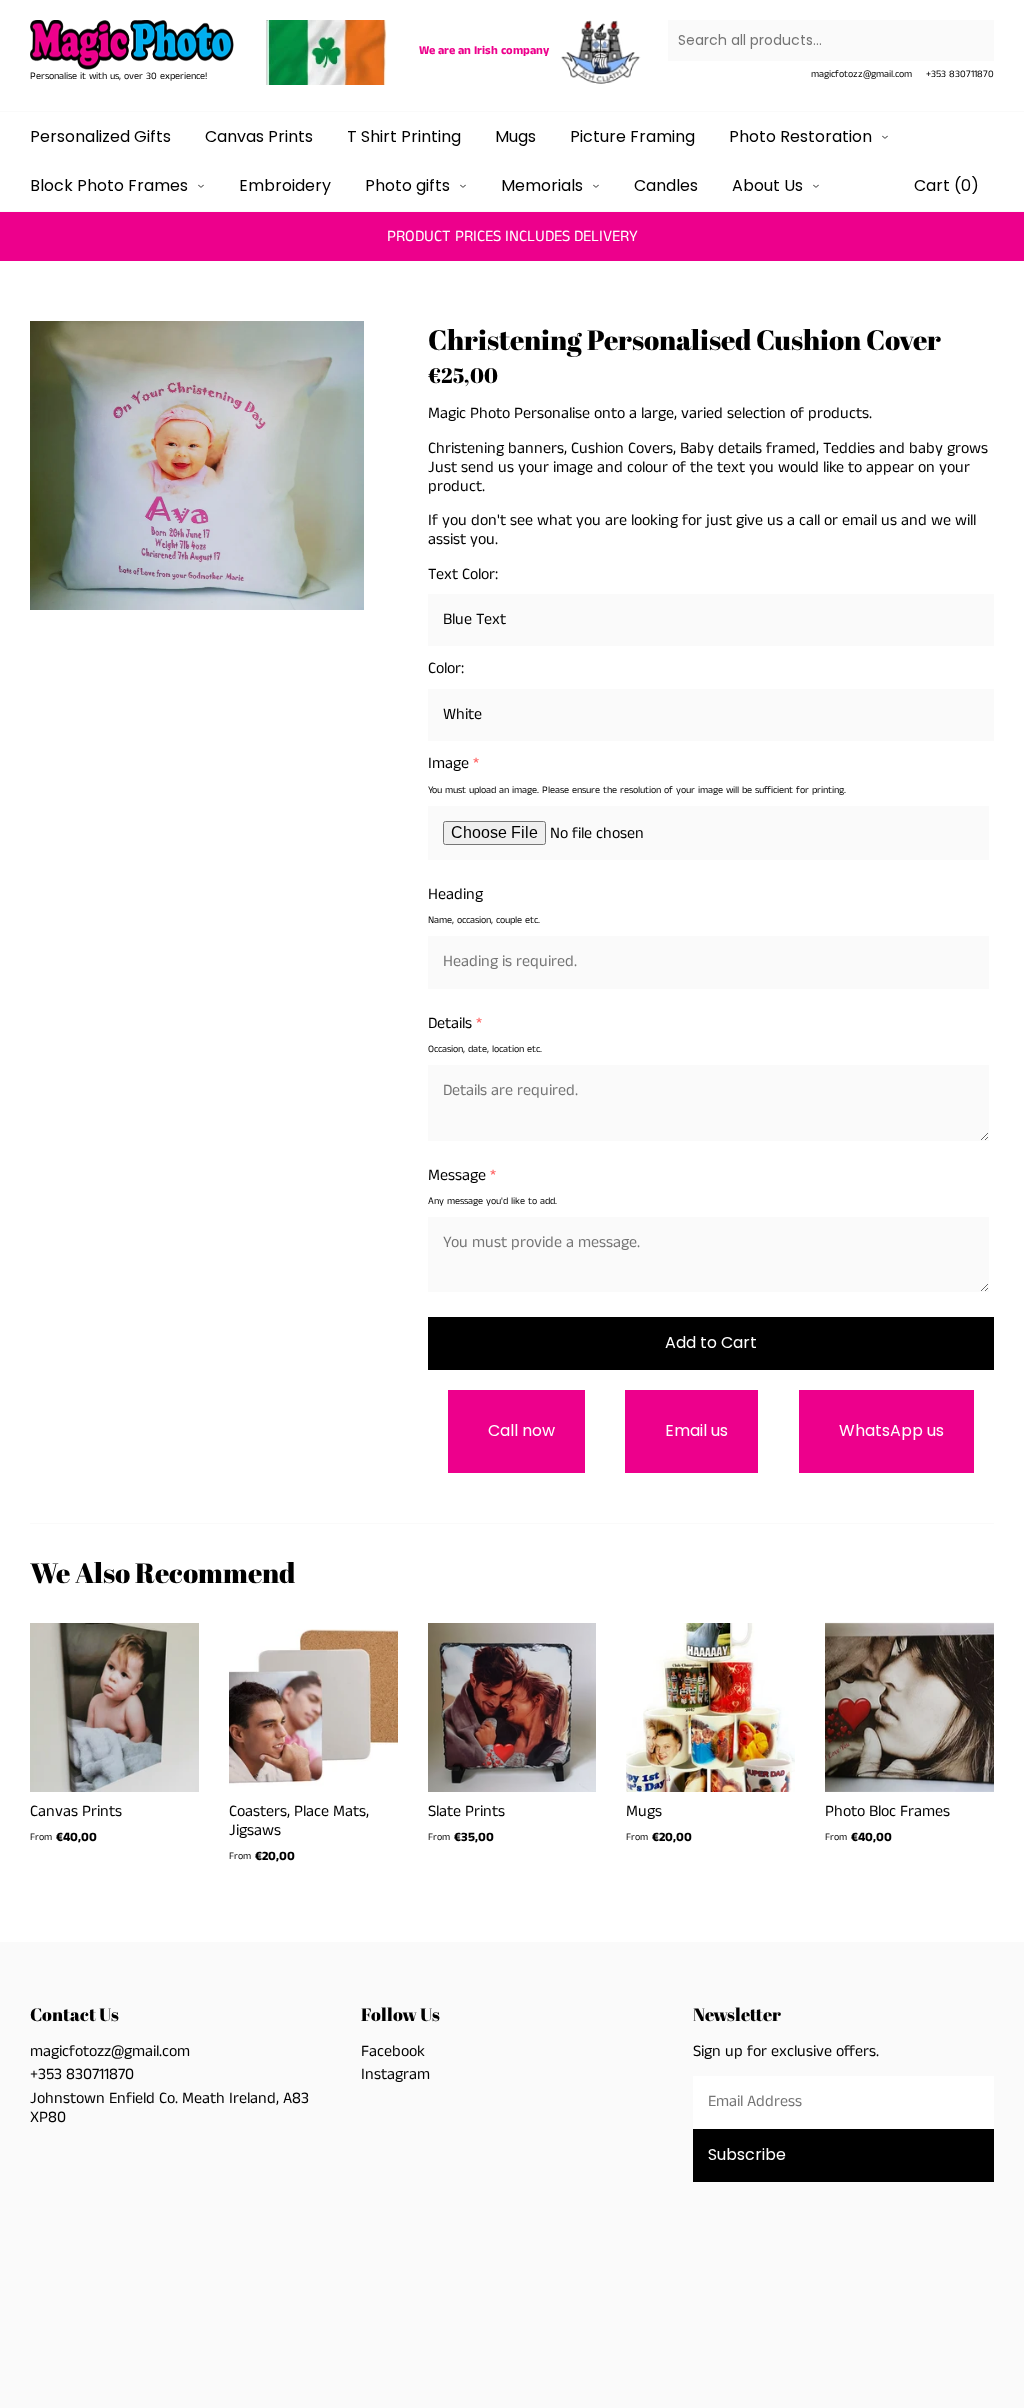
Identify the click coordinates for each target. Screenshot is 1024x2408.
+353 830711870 (960, 74)
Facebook (393, 2051)
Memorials (544, 185)
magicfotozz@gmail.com (861, 74)
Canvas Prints (259, 136)
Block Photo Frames (111, 185)
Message (457, 1175)
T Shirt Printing (404, 136)
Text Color (461, 574)
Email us (696, 1430)
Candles (666, 185)
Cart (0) (946, 185)
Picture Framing (632, 136)
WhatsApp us (891, 1430)
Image (448, 763)
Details (450, 1023)
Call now (521, 1430)
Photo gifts (409, 185)
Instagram (395, 2074)
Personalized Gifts (100, 136)
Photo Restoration (802, 136)
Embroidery (285, 185)
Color (444, 668)
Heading (455, 894)
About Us (769, 185)
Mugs (515, 136)
